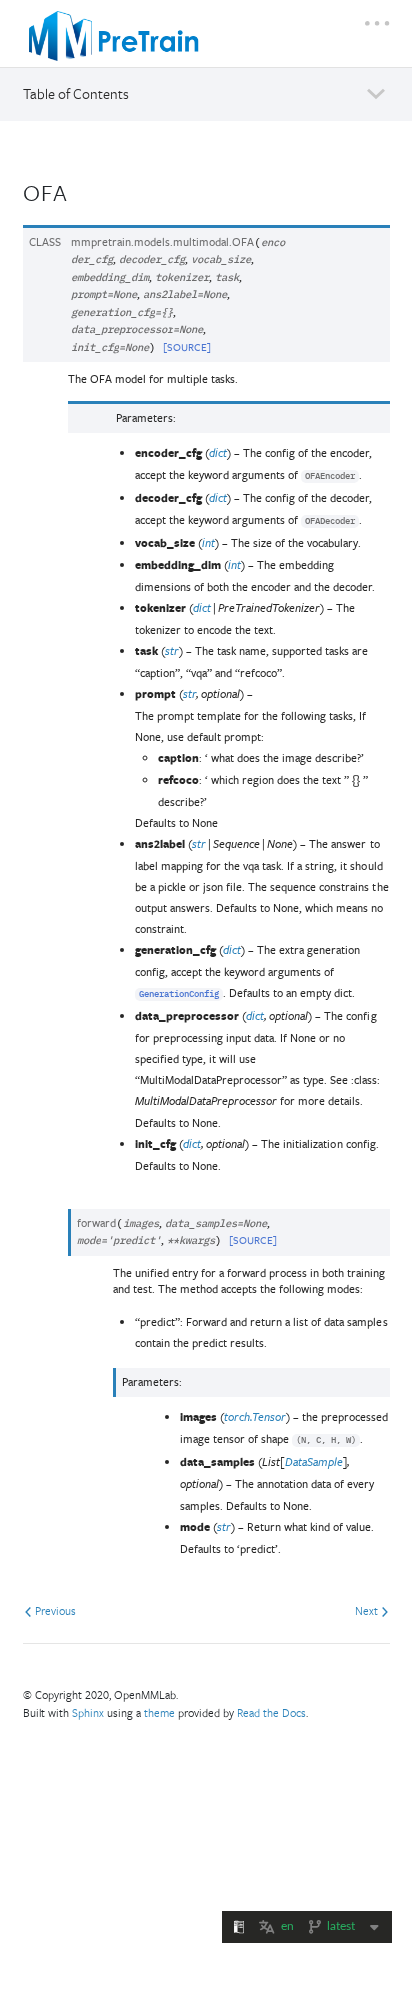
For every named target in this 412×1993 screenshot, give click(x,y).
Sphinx (88, 1712)
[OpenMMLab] (114, 36)
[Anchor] (82, 190)
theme (159, 1712)
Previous (54, 1610)
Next (368, 1610)
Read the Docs (271, 1712)
